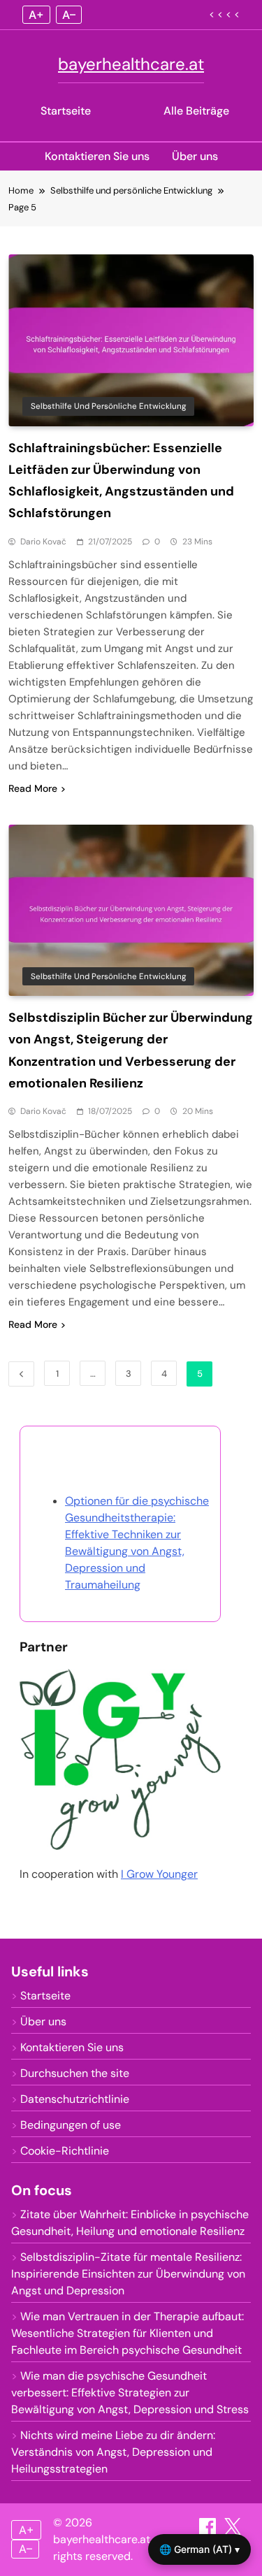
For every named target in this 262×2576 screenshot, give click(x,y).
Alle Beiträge (196, 111)
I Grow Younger (159, 1874)
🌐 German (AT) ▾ (199, 2549)
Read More (33, 788)
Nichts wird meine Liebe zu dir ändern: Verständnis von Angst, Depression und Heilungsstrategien (113, 2452)
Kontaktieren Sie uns (97, 156)
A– (69, 15)
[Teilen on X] (233, 2531)
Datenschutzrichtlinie (75, 2099)
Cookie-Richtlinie (65, 2151)
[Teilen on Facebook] (209, 2531)
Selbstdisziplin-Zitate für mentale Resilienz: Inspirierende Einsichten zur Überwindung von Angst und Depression (128, 2274)
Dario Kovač (43, 542)
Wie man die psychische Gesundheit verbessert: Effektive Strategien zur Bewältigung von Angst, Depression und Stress (130, 2393)
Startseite (66, 111)
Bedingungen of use (71, 2125)
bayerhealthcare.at (131, 64)
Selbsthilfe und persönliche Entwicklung (108, 406)
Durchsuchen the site (75, 2073)
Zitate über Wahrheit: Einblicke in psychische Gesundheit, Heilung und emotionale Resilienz (130, 2223)
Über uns (195, 156)
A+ (36, 15)
